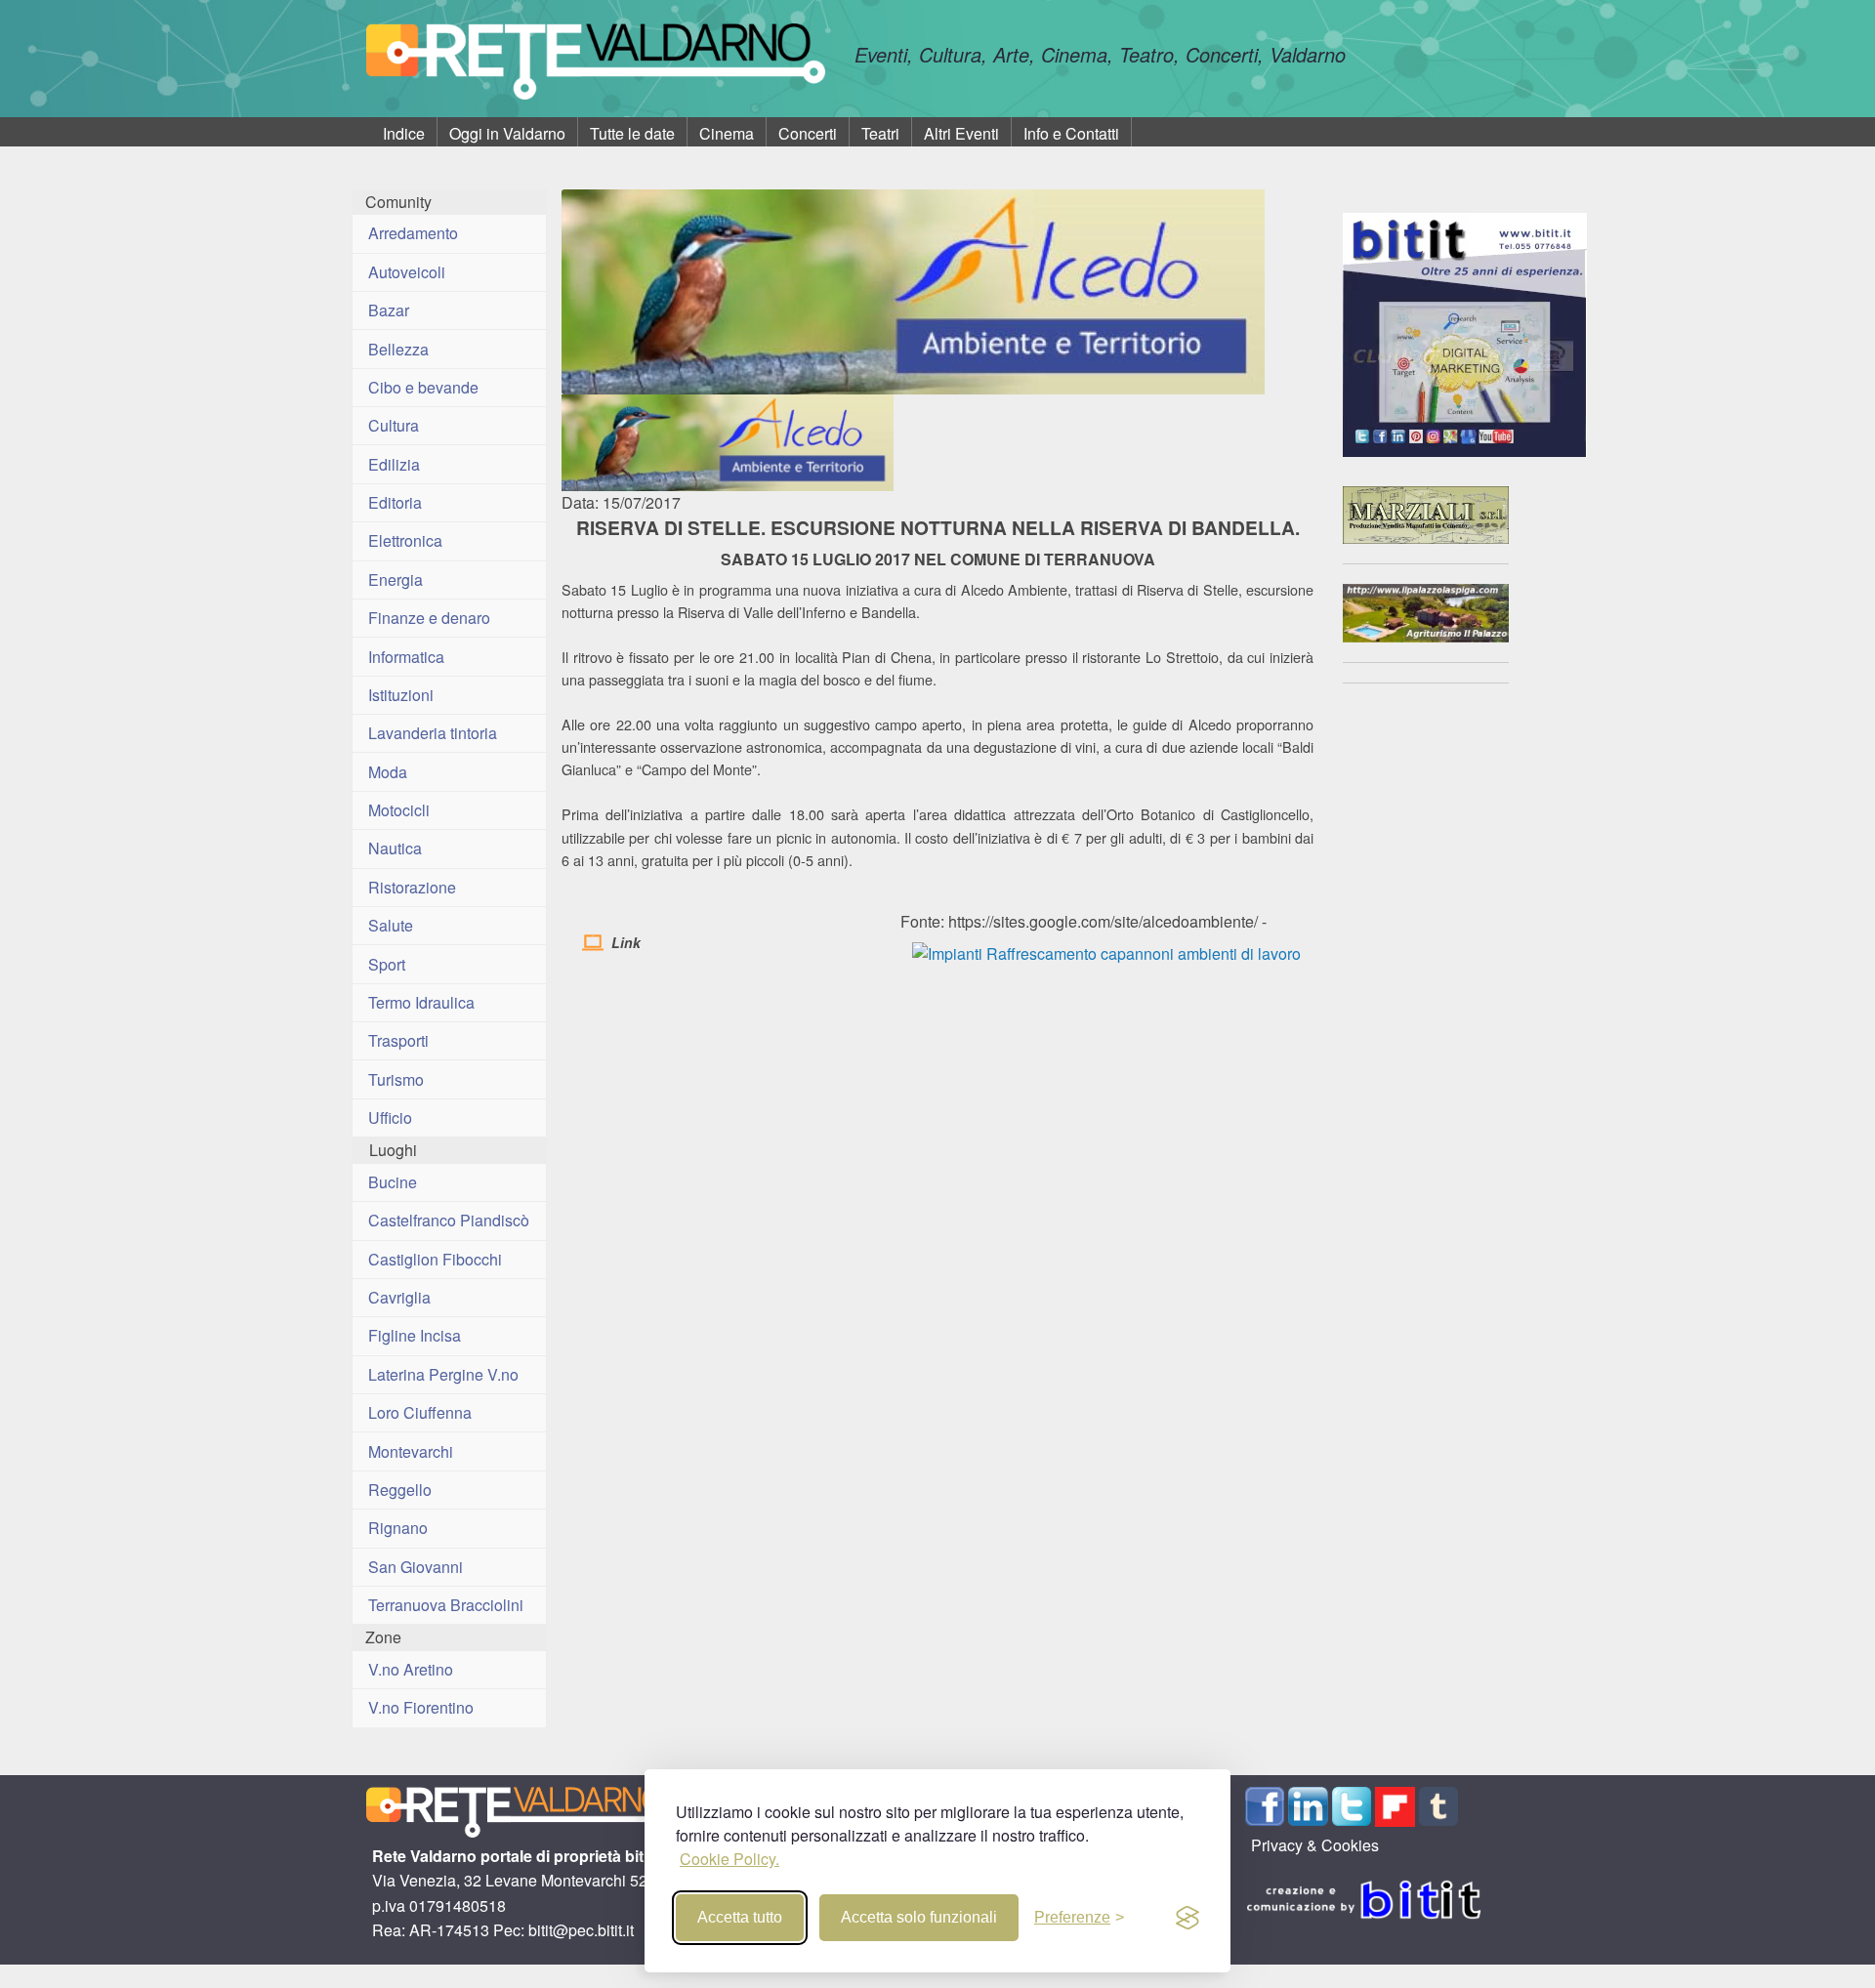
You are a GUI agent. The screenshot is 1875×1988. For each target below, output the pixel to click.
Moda (388, 772)
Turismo (396, 1079)
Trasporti (398, 1040)
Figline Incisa (415, 1335)
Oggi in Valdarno (507, 133)
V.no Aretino (411, 1669)
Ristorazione (412, 887)
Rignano (398, 1528)
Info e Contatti (1071, 133)
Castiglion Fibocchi (435, 1259)
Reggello (400, 1490)
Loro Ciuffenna (420, 1412)
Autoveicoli (407, 272)
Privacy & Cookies (1315, 1845)
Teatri (880, 133)
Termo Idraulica (421, 1002)
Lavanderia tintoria (433, 733)
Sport (387, 964)
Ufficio (390, 1118)
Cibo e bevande (423, 387)
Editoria (395, 502)
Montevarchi (411, 1451)
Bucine (393, 1182)
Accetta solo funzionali (919, 1917)
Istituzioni (401, 695)
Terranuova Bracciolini (446, 1605)
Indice (404, 133)
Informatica (406, 657)
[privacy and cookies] (1187, 1918)
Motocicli (399, 810)
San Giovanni (416, 1567)
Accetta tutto (740, 1917)
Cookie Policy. (729, 1859)
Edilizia (394, 464)
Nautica (395, 848)
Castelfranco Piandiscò (449, 1220)
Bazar (389, 310)
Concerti (808, 133)
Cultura (394, 425)
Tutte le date (632, 133)
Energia (396, 580)
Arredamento (413, 233)
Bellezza (398, 349)
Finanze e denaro (429, 618)
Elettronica (405, 540)
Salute (391, 925)
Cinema (727, 133)
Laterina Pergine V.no (443, 1374)
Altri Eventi (961, 133)
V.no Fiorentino (421, 1707)
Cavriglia (399, 1297)
